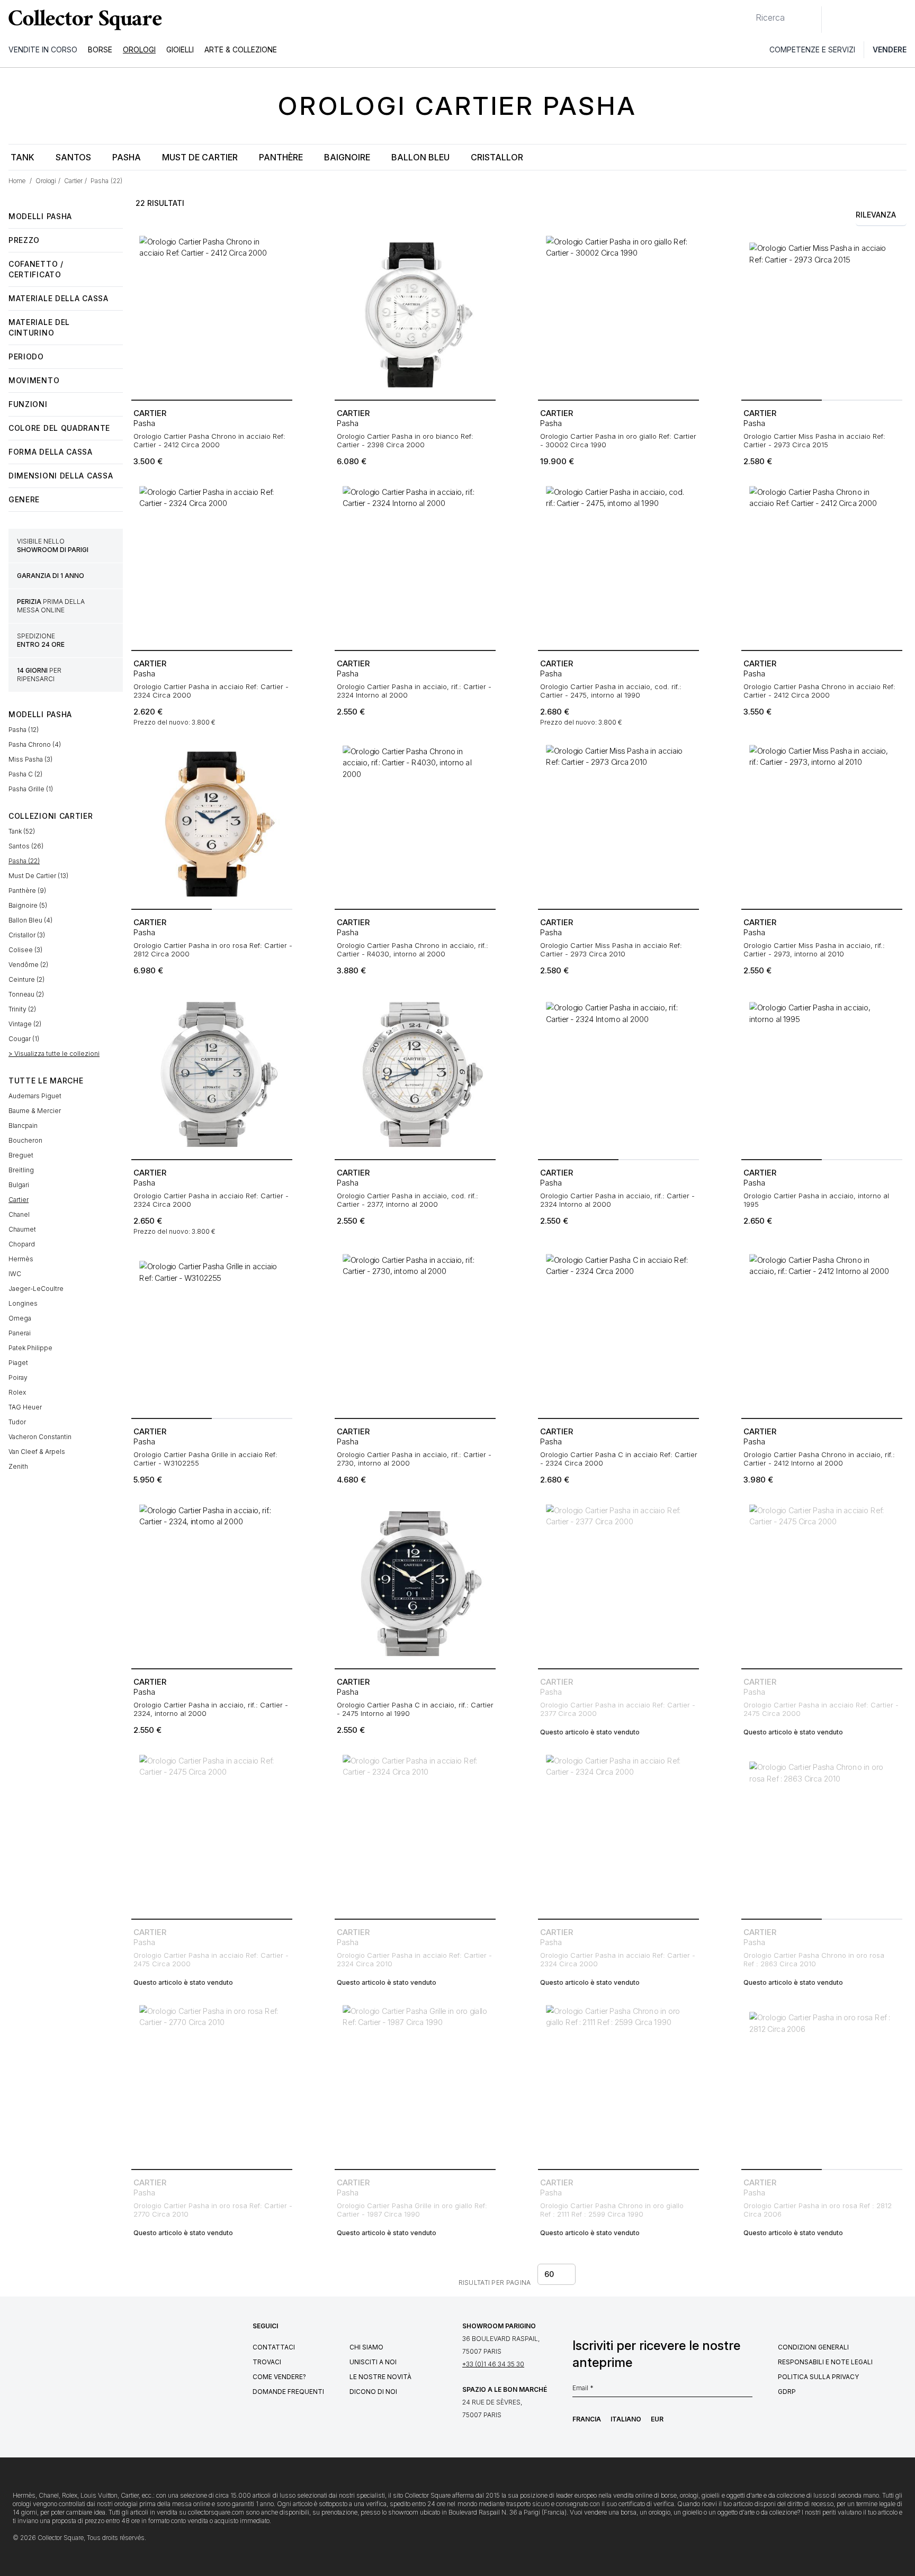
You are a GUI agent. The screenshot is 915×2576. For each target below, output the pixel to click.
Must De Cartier (200, 157)
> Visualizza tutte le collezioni (54, 1054)
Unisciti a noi (373, 2362)
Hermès (21, 1259)
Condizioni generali (813, 2347)
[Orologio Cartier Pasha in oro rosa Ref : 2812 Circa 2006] (822, 2084)
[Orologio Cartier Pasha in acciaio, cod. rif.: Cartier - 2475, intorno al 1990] (618, 565)
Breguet (21, 1155)
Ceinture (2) (26, 979)
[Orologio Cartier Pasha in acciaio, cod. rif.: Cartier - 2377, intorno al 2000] (415, 1074)
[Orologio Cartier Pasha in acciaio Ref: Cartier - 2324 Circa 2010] (415, 1834)
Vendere (890, 49)
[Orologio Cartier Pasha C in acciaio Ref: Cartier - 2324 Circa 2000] (618, 1333)
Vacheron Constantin (40, 1437)
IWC (15, 1274)
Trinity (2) (22, 1009)
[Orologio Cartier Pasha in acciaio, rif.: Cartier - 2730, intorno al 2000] (415, 1333)
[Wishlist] (859, 20)
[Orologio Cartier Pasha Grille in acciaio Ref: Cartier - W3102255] (212, 1333)
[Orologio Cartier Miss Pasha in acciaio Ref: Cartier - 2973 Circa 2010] (618, 824)
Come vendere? (279, 2377)
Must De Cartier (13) (38, 876)
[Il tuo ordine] (882, 20)
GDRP (787, 2392)
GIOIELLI (180, 49)
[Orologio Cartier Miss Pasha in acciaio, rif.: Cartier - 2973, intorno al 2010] (822, 824)
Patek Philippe (30, 1348)
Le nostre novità (380, 2377)
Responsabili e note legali (825, 2362)
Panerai (20, 1333)
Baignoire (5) (28, 905)
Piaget (18, 1363)
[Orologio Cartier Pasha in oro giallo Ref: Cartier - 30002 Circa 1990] (618, 315)
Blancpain (23, 1126)
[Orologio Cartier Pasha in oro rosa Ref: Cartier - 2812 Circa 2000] (212, 824)
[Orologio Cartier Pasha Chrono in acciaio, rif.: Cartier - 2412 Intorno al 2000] (822, 1333)
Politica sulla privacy (818, 2377)
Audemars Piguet (35, 1096)
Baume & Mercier (35, 1111)
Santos (73, 157)
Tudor (17, 1422)
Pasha (127, 157)
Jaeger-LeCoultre (36, 1289)
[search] (747, 13)
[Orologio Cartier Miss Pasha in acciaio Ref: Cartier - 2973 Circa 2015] (822, 315)
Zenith (18, 1466)
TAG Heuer (25, 1407)
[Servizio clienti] (836, 20)
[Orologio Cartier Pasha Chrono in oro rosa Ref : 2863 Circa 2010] (822, 1834)
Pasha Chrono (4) (35, 744)
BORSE (100, 49)
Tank (23, 157)
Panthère (281, 157)
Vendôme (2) (28, 965)
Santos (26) (26, 846)
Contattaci (274, 2347)
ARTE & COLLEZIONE (241, 49)
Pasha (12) (24, 730)
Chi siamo (366, 2347)
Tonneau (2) (26, 994)
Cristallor (497, 157)
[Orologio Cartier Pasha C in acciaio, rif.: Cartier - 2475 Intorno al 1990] (415, 1584)
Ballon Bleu (420, 157)
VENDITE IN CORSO (43, 49)
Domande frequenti (288, 2392)
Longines (23, 1303)
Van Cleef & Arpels (37, 1452)
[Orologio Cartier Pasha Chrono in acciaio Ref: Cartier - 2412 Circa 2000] (212, 315)
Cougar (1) (24, 1039)
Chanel (19, 1214)
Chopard (22, 1244)
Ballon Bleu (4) (30, 920)
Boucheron (25, 1140)
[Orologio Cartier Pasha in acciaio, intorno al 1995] (822, 1074)
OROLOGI (139, 49)
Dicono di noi (373, 2392)
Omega (20, 1318)
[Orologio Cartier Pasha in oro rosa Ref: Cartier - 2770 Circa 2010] (212, 2084)
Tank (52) (22, 831)
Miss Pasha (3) (30, 759)
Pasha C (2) (25, 774)
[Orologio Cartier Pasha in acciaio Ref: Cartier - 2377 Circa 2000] (618, 1584)
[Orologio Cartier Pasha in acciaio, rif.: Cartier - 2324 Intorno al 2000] (415, 565)
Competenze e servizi (812, 49)
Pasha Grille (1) (31, 789)
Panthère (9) (27, 891)
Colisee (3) (25, 950)
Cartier (19, 1200)
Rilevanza (876, 215)
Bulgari (19, 1185)
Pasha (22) (24, 861)
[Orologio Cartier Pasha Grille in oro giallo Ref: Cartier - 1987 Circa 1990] (415, 2084)
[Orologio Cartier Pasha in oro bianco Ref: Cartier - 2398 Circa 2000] (415, 315)
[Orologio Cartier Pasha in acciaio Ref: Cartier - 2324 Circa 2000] (212, 565)
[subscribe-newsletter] (747, 2391)
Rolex (17, 1392)
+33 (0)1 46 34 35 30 (493, 2364)
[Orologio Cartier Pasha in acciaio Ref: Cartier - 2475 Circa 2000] (822, 1584)
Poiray (18, 1377)
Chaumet (22, 1229)
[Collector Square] (83, 20)
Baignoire (347, 157)
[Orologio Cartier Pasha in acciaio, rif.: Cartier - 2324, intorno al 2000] (212, 1584)
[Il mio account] (903, 20)
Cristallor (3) (27, 935)
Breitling (21, 1170)
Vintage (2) (25, 1024)
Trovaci (267, 2362)
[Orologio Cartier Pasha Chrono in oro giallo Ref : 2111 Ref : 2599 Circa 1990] (618, 2084)
